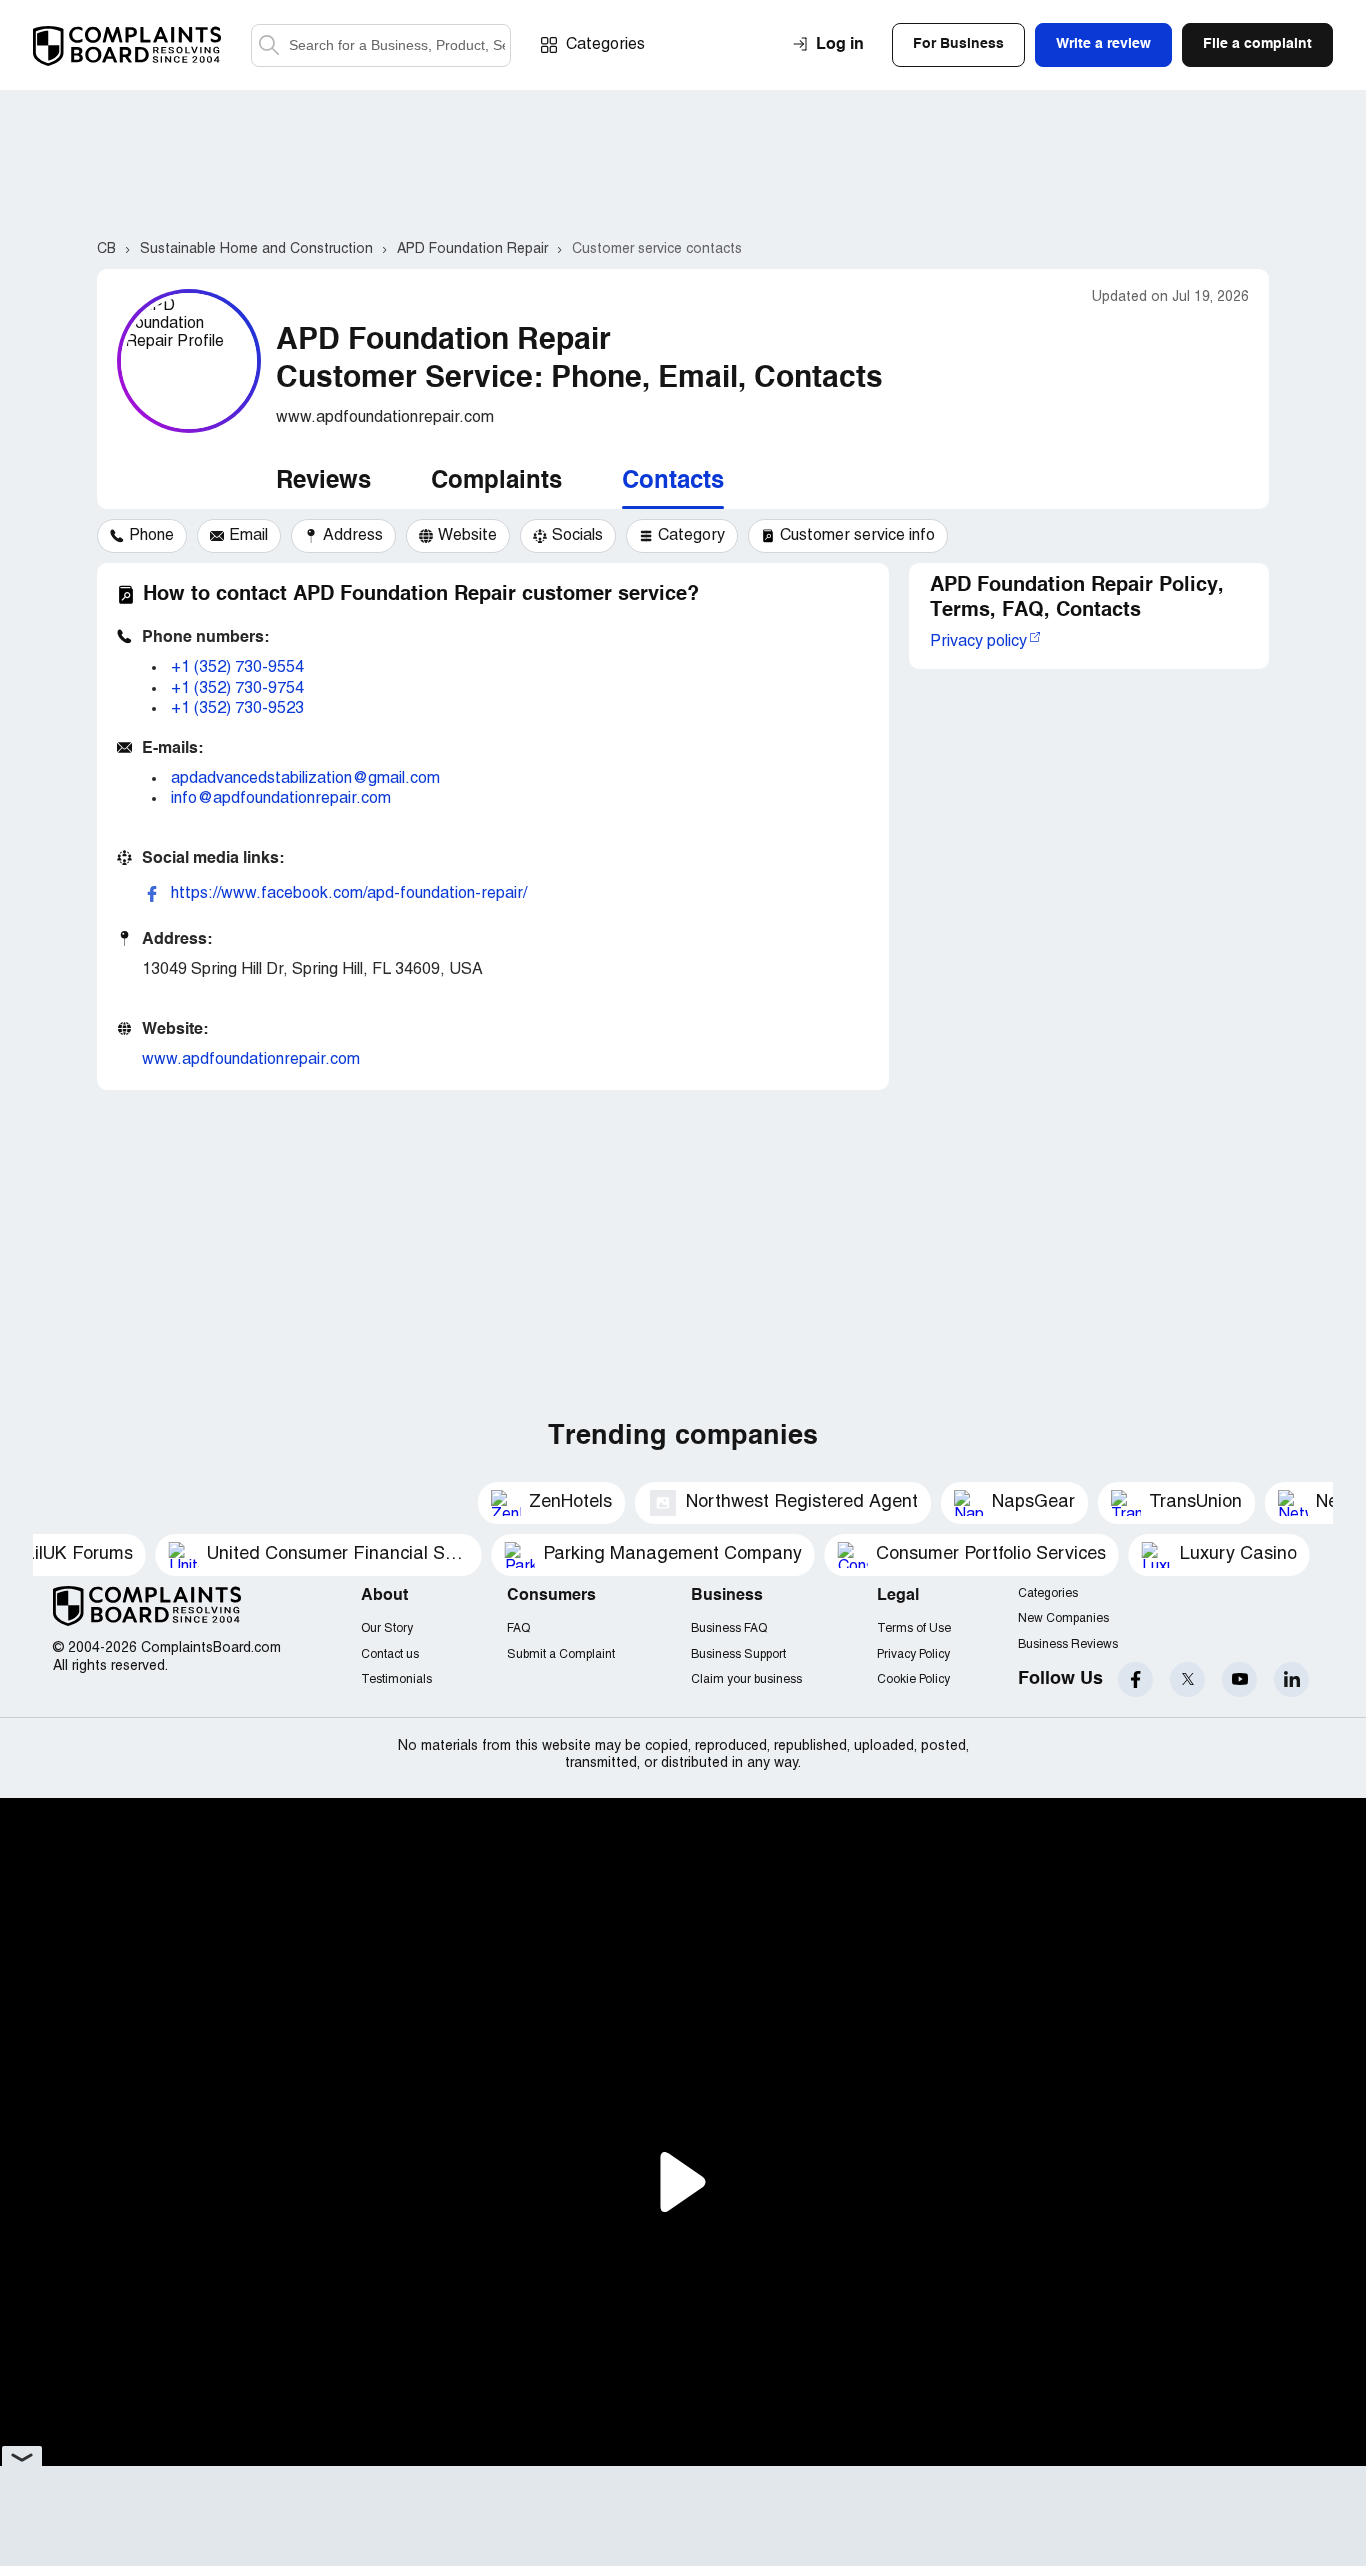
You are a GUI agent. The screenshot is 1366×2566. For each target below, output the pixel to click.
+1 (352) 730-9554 (237, 668)
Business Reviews (1068, 1644)
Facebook (1135, 1679)
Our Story (387, 1628)
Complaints (496, 482)
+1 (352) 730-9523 (237, 709)
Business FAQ (729, 1628)
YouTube (1239, 1679)
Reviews (323, 482)
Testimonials (396, 1679)
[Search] (381, 45)
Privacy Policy (913, 1654)
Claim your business (746, 1679)
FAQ (518, 1628)
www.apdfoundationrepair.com (251, 1060)
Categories (605, 45)
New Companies (1063, 1618)
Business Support (738, 1654)
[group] (142, 536)
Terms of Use (914, 1628)
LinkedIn (1291, 1679)
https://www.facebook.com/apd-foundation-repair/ (349, 894)
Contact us (390, 1654)
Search (269, 45)
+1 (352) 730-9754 (237, 689)
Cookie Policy (913, 1679)
